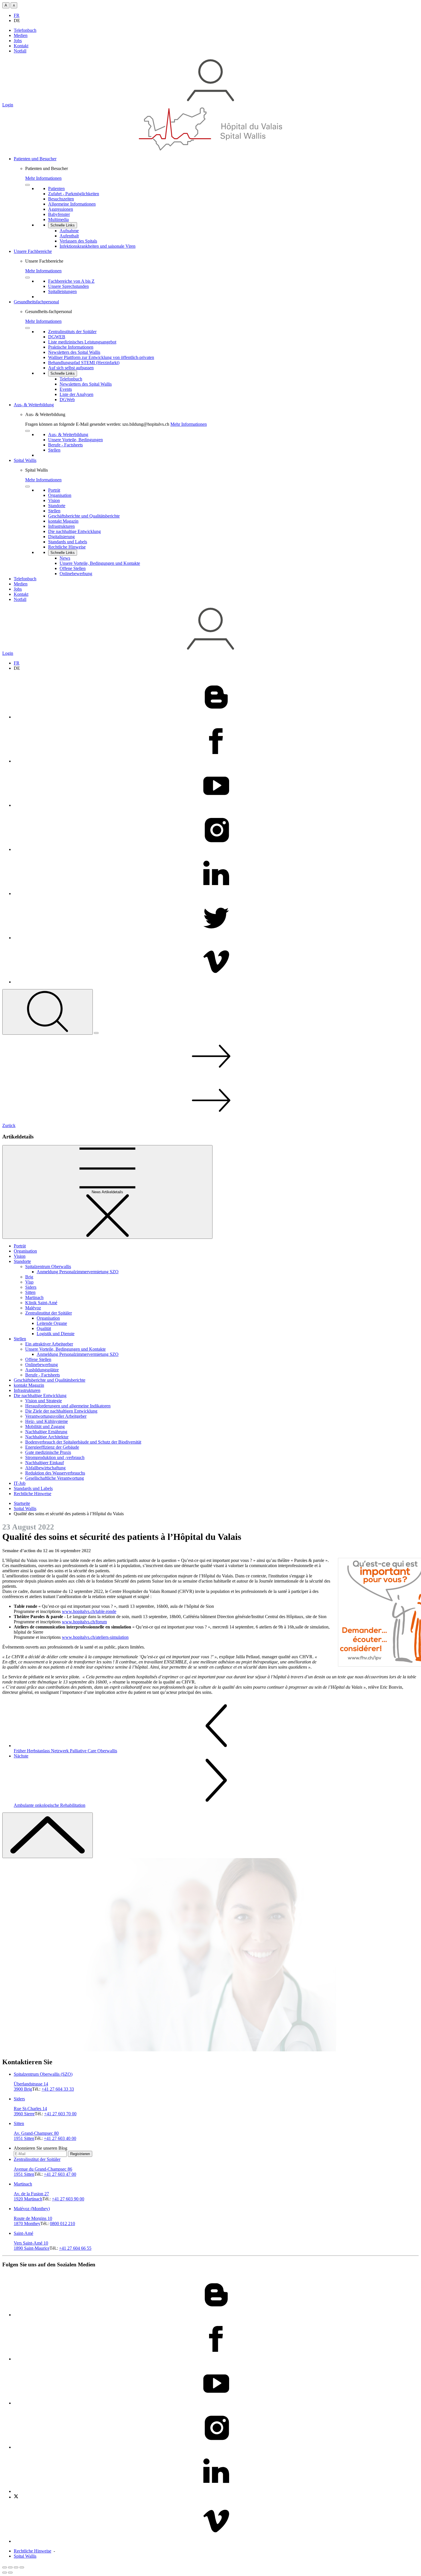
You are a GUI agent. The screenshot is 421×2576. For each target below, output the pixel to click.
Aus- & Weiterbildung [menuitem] (68, 434)
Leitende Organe (52, 1323)
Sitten (30, 1292)
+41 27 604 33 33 (58, 2089)
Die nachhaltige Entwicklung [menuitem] (74, 531)
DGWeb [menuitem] (67, 400)
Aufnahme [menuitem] (69, 231)
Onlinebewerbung (42, 1365)
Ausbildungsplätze (42, 1370)
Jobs (18, 41)
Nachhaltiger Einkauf (45, 1463)
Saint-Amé (23, 2233)
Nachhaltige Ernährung (46, 1432)
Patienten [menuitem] (56, 189)
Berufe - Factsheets (43, 1375)
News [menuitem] (65, 558)
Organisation (25, 1251)
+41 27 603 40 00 (60, 2138)
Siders (31, 1287)
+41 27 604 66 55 (75, 2248)
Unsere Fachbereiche (33, 251)
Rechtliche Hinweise (33, 1494)
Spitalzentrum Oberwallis (48, 1266)
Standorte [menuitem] (57, 506)
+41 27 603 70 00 (60, 2114)
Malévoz (33, 1308)
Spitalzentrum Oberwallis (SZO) (43, 2074)
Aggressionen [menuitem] (61, 209)
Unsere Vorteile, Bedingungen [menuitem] (75, 440)
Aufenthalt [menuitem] (69, 236)
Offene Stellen (38, 1359)
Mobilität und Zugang (45, 1426)
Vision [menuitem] (54, 500)
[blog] (216, 717)
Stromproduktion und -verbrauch (55, 1457)
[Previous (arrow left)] (5, 2573)
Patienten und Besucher (35, 159)
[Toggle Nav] (96, 1033)
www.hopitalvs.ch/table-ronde (89, 1611)
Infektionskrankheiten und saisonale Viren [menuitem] (98, 246)
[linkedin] (216, 894)
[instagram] (216, 849)
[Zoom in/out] (22, 2567)
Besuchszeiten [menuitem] (61, 199)
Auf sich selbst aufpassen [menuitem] (71, 368)
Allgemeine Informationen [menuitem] (72, 204)
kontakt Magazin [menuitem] (63, 521)
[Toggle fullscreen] (16, 2567)
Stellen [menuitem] (54, 450)
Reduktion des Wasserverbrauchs (55, 1473)
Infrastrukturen (27, 1390)
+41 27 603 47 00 (60, 2174)
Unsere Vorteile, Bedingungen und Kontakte (65, 1349)
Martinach (34, 1297)
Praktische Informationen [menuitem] (71, 347)
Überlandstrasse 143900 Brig (31, 2086)
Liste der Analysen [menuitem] (76, 394)
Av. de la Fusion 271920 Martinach (31, 2196)
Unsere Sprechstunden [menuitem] (68, 286)
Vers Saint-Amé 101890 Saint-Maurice (32, 2246)
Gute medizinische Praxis (48, 1452)
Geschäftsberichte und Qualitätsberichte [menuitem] (84, 516)
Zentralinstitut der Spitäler (49, 1313)
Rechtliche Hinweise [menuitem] (67, 547)
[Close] (27, 185)
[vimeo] (216, 982)
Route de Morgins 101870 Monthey (33, 2221)
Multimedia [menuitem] (58, 219)
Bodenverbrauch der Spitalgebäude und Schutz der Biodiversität (83, 1442)
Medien (21, 35)
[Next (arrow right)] (10, 2573)
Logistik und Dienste (56, 1334)
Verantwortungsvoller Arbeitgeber (56, 1416)
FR (17, 15)
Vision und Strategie (44, 1401)
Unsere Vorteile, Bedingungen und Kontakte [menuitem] (100, 563)
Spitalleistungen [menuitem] (62, 291)
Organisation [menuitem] (60, 495)
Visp (29, 1282)
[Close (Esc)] (5, 2567)
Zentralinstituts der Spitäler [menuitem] (72, 332)
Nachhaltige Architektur (47, 1437)
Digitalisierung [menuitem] (61, 537)
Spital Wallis (25, 460)
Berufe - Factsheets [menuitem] (65, 445)
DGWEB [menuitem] (57, 337)
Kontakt (21, 46)
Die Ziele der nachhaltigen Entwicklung (61, 1411)
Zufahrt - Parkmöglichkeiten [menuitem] (74, 194)
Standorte (22, 1261)
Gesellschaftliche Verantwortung (55, 1478)
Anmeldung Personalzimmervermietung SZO (78, 1272)
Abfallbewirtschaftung (45, 1468)
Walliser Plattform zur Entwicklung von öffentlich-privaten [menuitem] (101, 357)
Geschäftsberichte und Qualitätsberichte (50, 1380)
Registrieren (80, 2154)
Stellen (20, 1339)
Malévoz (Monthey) (32, 2209)
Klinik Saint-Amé (41, 1303)
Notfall (20, 51)
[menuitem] (216, 203)
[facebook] (216, 761)
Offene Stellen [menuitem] (73, 568)
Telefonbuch (25, 30)
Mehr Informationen (43, 178)
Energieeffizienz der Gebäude (52, 1447)
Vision (20, 1256)
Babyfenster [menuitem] (59, 214)
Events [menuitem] (66, 389)
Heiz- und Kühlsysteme (47, 1421)
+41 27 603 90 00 (68, 2199)
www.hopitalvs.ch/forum (84, 1622)
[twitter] (216, 938)
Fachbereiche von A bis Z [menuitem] (71, 281)
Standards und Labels (33, 1488)
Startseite (22, 1503)
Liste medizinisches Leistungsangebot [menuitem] (82, 342)
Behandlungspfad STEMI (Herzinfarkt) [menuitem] (84, 363)
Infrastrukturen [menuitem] (61, 526)
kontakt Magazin (29, 1385)
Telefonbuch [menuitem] (71, 379)
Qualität (44, 1328)
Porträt (20, 1246)
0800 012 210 (62, 2224)
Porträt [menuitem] (54, 490)
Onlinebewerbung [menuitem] (76, 574)
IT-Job (20, 1483)
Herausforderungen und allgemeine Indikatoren (68, 1406)
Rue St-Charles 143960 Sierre (30, 2111)
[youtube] (216, 805)
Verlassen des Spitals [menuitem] (78, 241)
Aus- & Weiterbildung (34, 405)
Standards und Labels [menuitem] (68, 542)
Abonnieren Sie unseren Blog (41, 2148)
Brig (29, 1277)
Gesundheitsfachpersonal (36, 302)
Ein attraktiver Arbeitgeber (49, 1344)
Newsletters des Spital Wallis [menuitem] (74, 352)
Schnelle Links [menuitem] (63, 225)
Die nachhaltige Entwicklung (40, 1396)
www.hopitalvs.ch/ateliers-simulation (95, 1637)
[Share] (10, 2567)
